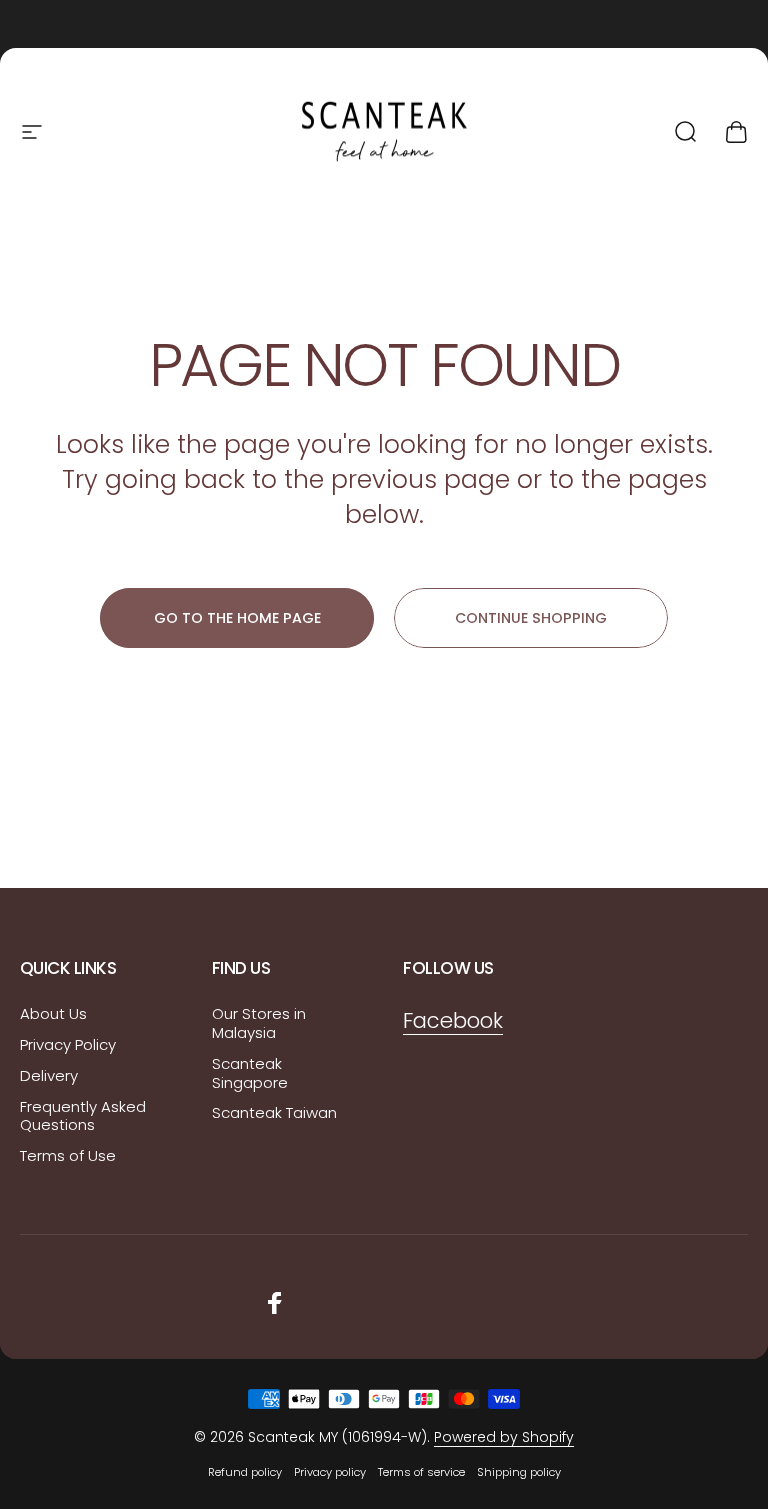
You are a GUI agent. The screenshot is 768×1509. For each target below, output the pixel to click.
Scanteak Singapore (250, 1074)
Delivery (49, 1076)
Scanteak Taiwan (274, 1113)
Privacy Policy (68, 1045)
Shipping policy (519, 1472)
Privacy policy (330, 1472)
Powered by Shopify (504, 1437)
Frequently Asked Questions (83, 1117)
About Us (53, 1014)
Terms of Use (68, 1156)
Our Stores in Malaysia (259, 1024)
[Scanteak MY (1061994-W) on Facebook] (275, 1303)
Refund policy (245, 1472)
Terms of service (421, 1472)
